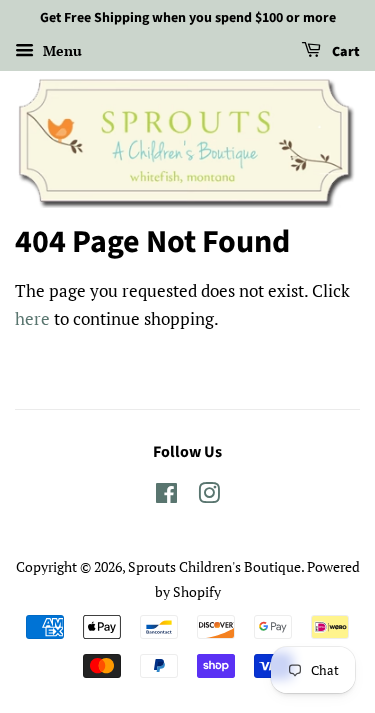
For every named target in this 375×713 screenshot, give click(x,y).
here (32, 318)
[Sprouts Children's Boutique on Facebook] (166, 496)
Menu (60, 50)
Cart (344, 52)
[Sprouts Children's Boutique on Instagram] (209, 496)
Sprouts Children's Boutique (214, 566)
